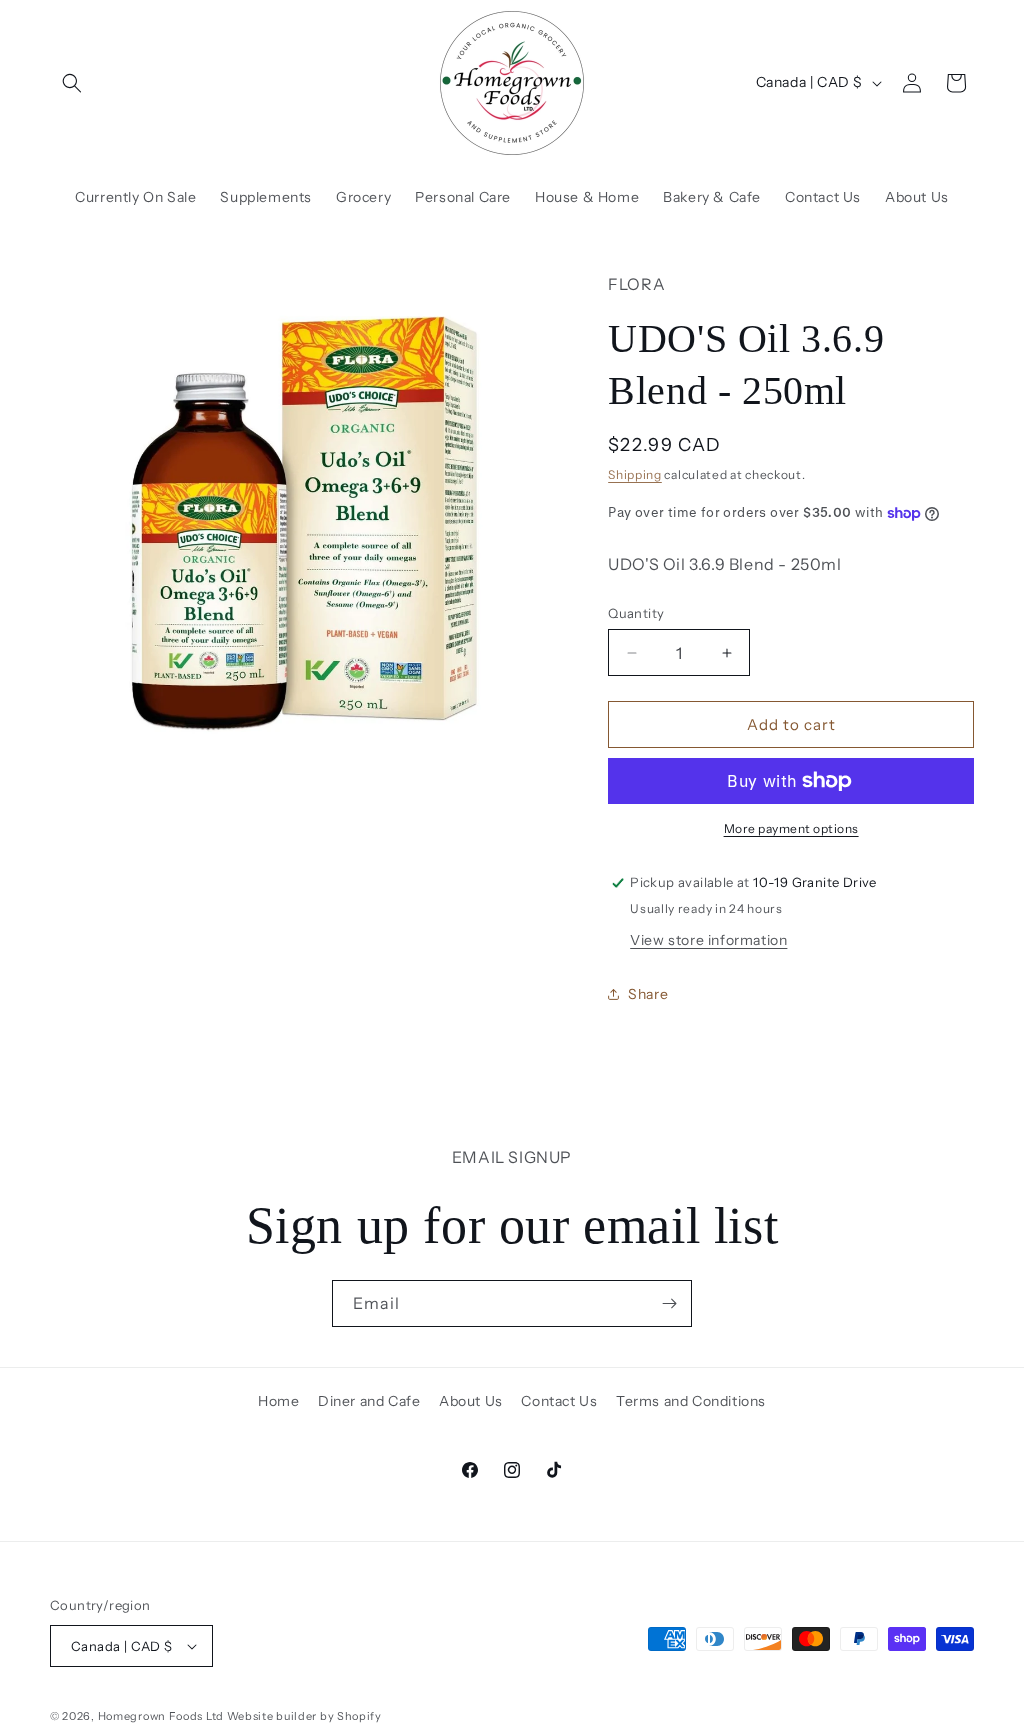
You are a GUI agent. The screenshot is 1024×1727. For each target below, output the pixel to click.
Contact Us (559, 1401)
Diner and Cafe (369, 1401)
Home (278, 1401)
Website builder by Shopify (304, 1716)
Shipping (635, 474)
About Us (471, 1401)
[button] (72, 83)
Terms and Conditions (691, 1401)
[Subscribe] (669, 1303)
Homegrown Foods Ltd (161, 1716)
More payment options (791, 828)
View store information (708, 940)
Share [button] (648, 994)
